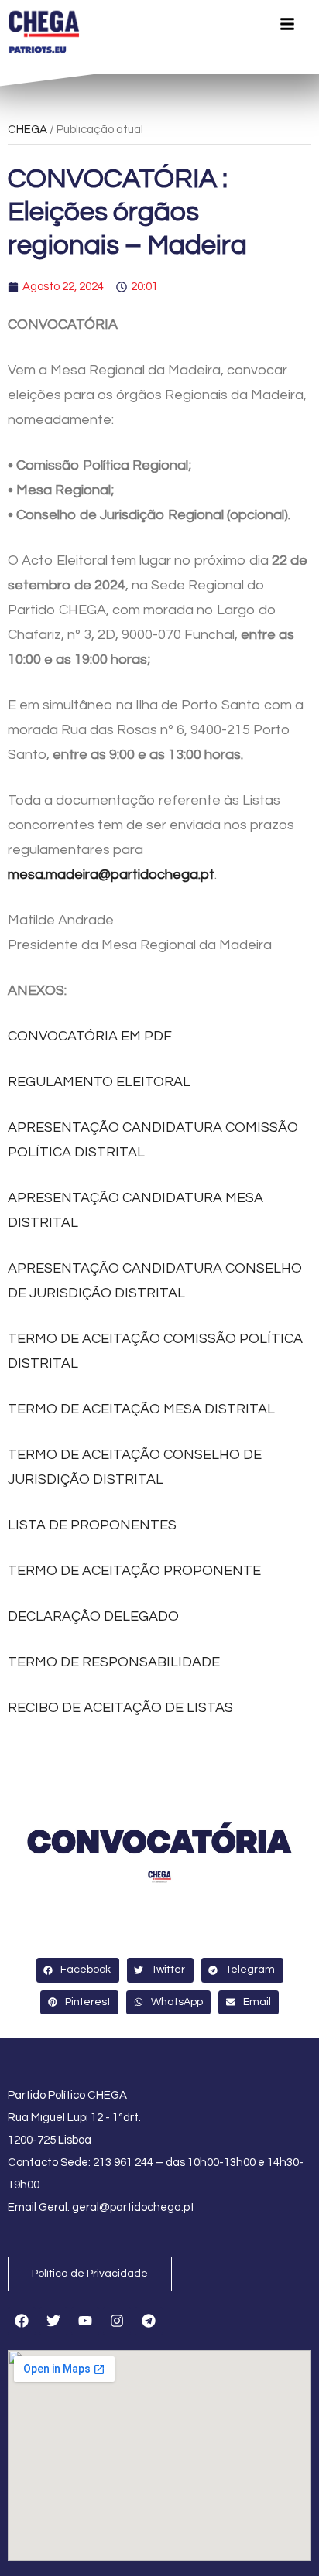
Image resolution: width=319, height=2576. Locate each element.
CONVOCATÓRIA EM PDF (90, 1036)
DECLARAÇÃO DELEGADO (93, 1616)
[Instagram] (117, 2321)
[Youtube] (85, 2321)
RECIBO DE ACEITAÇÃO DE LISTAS (120, 1708)
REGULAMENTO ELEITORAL (99, 1082)
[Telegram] (149, 2321)
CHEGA (27, 130)
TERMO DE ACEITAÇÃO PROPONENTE (134, 1571)
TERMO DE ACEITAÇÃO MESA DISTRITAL (141, 1409)
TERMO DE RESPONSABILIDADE (114, 1662)
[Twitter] (53, 2321)
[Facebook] (22, 2321)
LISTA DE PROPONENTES (92, 1525)
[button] (78, 1970)
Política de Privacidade (90, 2274)
